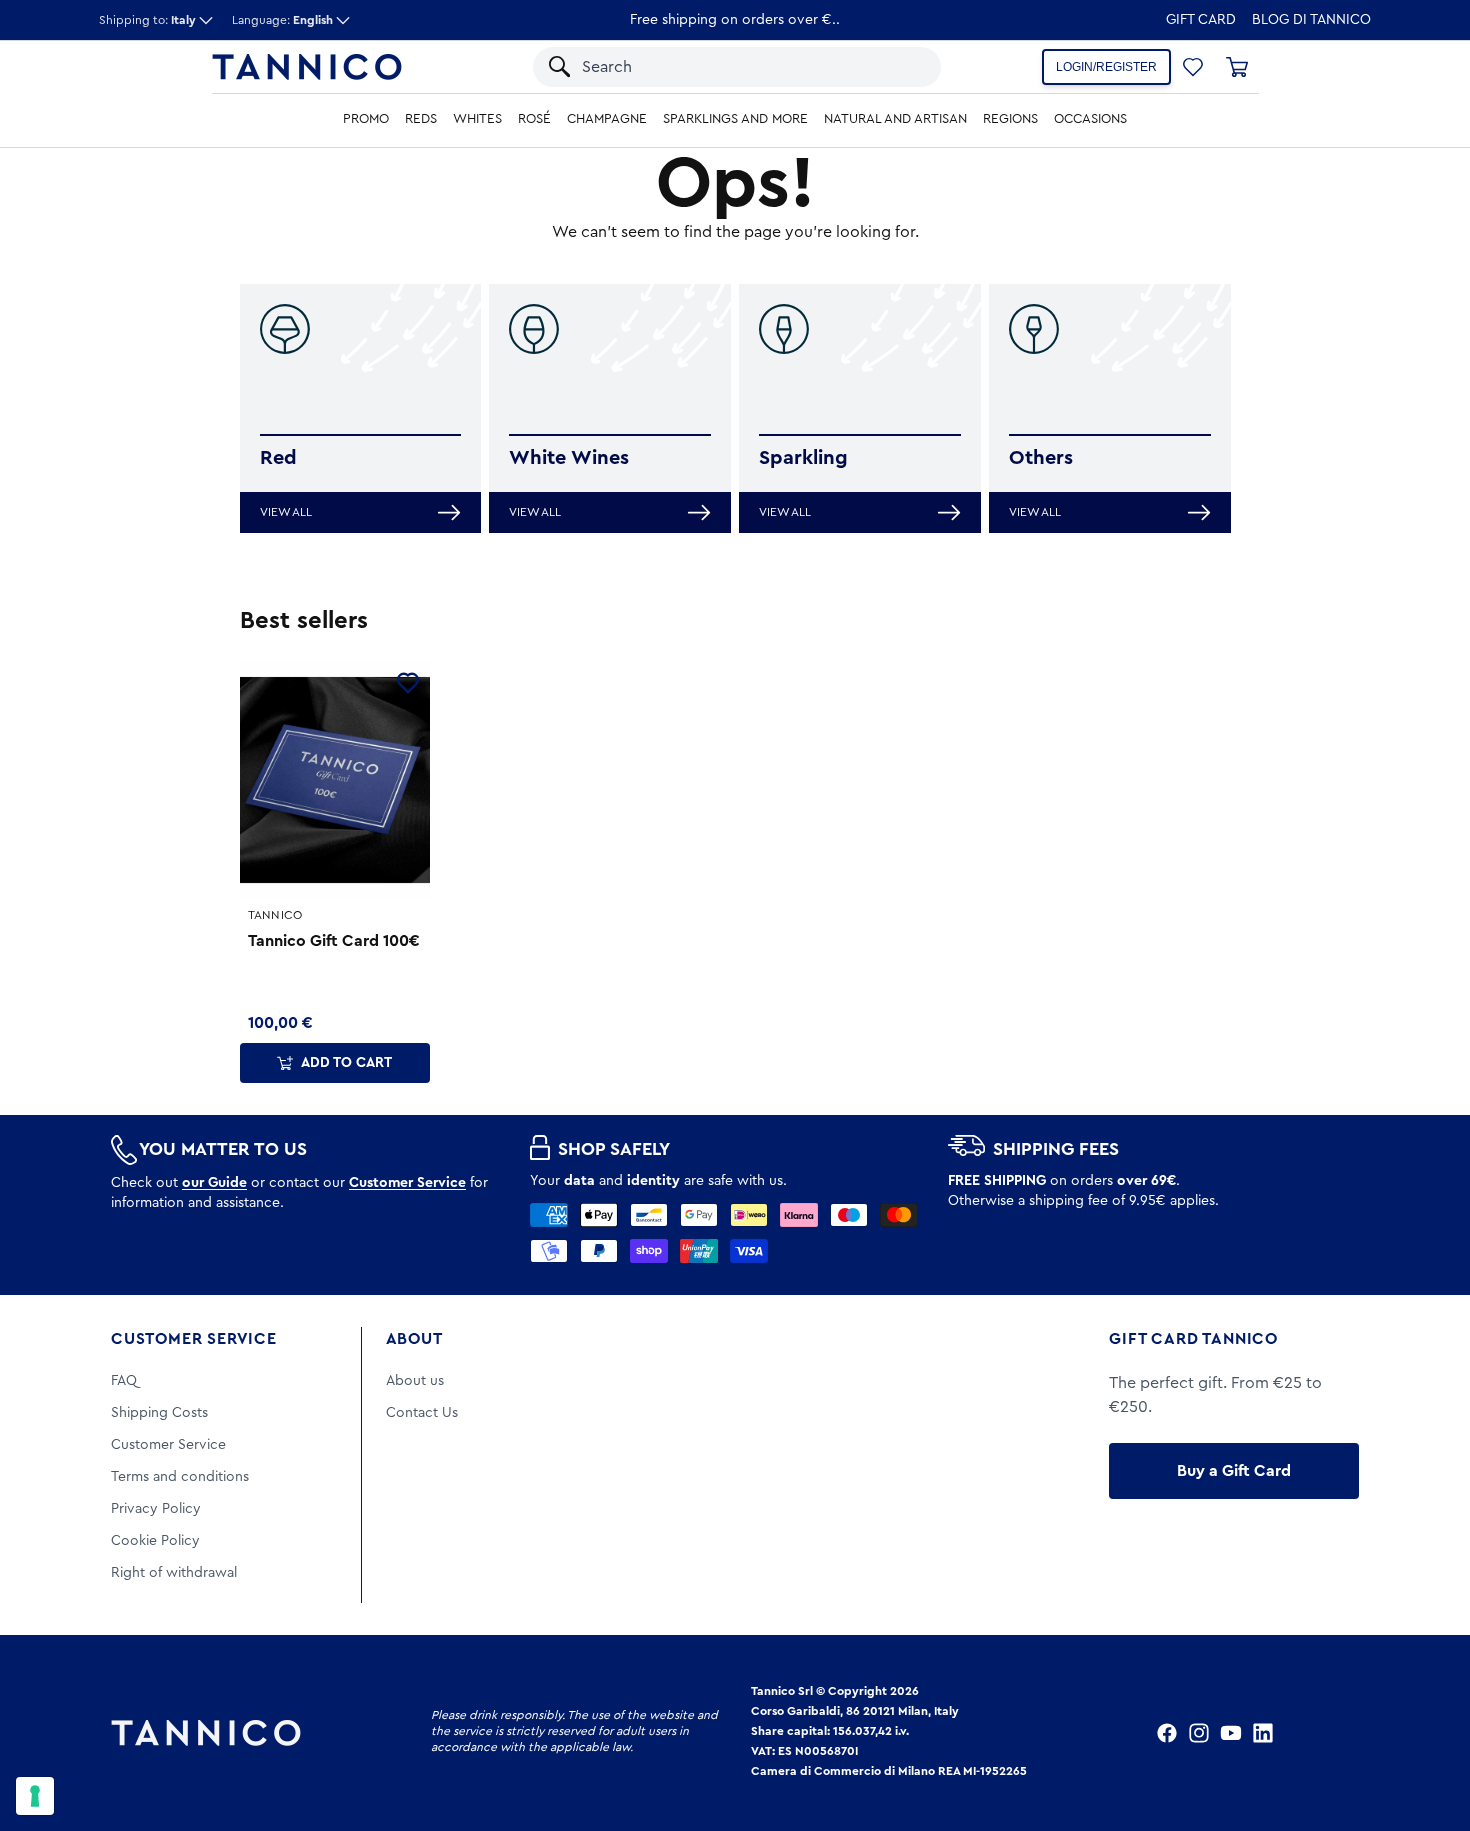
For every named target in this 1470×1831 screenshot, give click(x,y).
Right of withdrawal (174, 1573)
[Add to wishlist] (408, 683)
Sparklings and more (735, 119)
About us (415, 1381)
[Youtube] (1231, 1733)
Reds (421, 119)
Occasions (1090, 119)
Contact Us (422, 1413)
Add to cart (346, 1063)
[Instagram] (1199, 1733)
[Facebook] (1167, 1733)
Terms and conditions (180, 1477)
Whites (477, 119)
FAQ (124, 1381)
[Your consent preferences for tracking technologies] (35, 1796)
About (414, 1339)
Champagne (607, 119)
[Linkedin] (1263, 1733)
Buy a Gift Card (1234, 1471)
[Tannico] (307, 67)
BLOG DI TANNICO (1311, 20)
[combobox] (718, 67)
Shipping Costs (159, 1413)
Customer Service (194, 1339)
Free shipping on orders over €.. (735, 20)
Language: (282, 20)
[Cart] (1237, 67)
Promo (366, 119)
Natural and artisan (895, 119)
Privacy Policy (156, 1509)
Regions (1010, 119)
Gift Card (1201, 20)
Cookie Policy (155, 1541)
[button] (899, 67)
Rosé (534, 119)
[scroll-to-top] (1428, 1733)
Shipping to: (147, 20)
